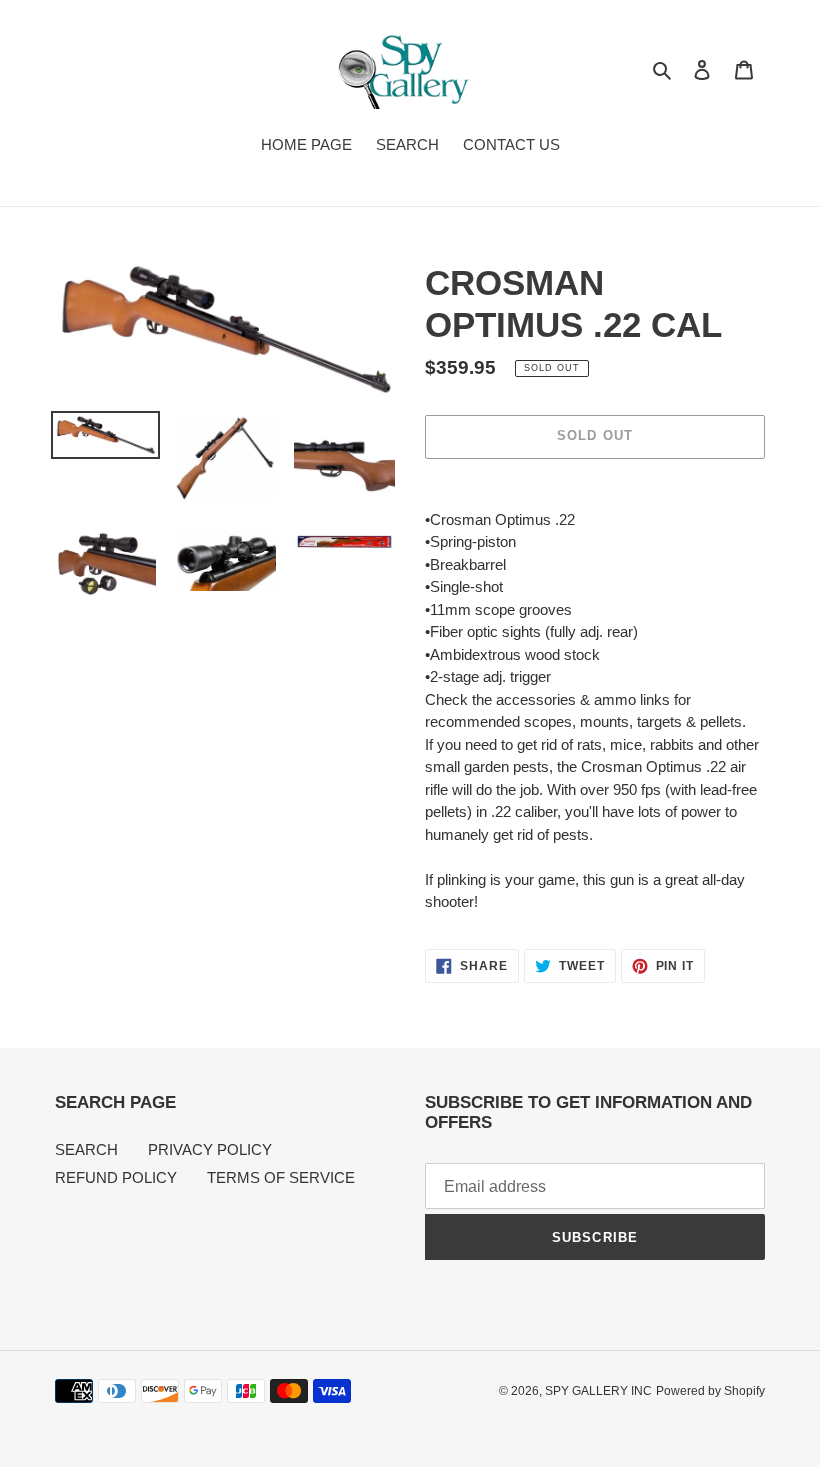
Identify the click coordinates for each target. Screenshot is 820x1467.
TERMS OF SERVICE (281, 1177)
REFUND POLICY (116, 1177)
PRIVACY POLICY (210, 1149)
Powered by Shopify (710, 1391)
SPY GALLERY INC (598, 1391)
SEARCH (86, 1149)
